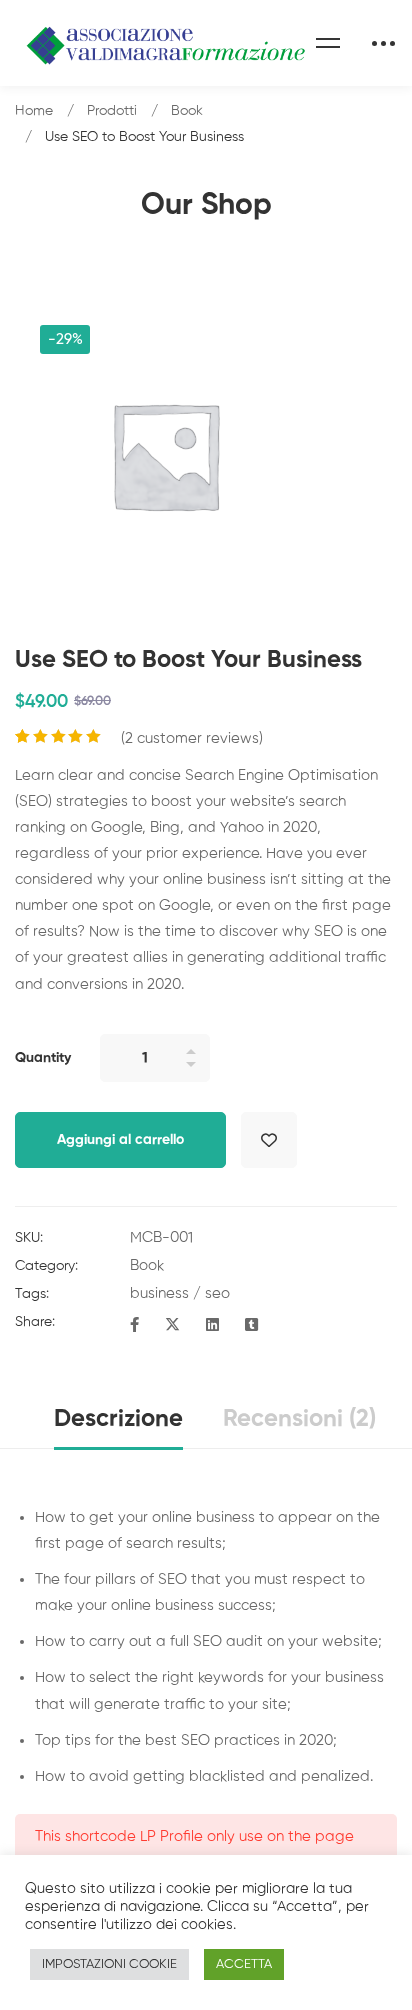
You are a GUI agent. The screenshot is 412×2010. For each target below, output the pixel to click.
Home (34, 111)
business (159, 1293)
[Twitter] (172, 1326)
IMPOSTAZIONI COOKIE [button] (109, 1964)
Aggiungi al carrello (120, 1140)
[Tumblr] (251, 1326)
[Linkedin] (212, 1326)
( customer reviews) (192, 738)
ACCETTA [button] (244, 1964)
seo (217, 1293)
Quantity (43, 1058)
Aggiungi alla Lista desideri (269, 1140)
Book (187, 111)
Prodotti (112, 111)
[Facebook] (134, 1326)
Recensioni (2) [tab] (299, 1419)
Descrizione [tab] (118, 1419)
